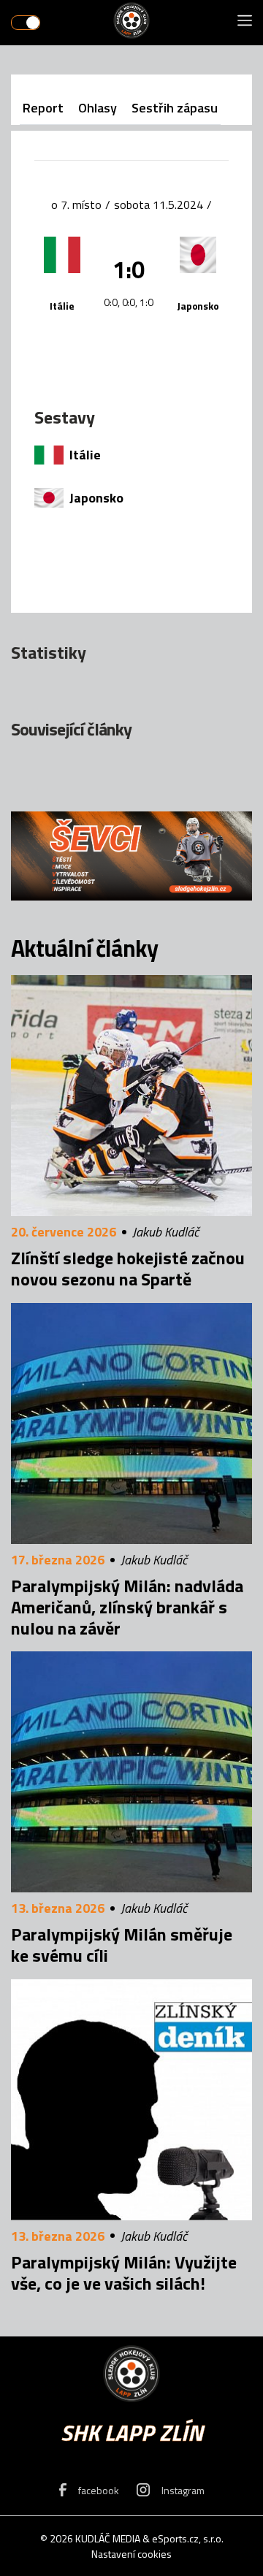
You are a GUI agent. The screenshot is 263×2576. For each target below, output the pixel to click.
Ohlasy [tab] (98, 108)
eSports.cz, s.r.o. (188, 2538)
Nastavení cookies (131, 2554)
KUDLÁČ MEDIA (108, 2538)
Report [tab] (43, 108)
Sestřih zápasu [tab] (175, 108)
